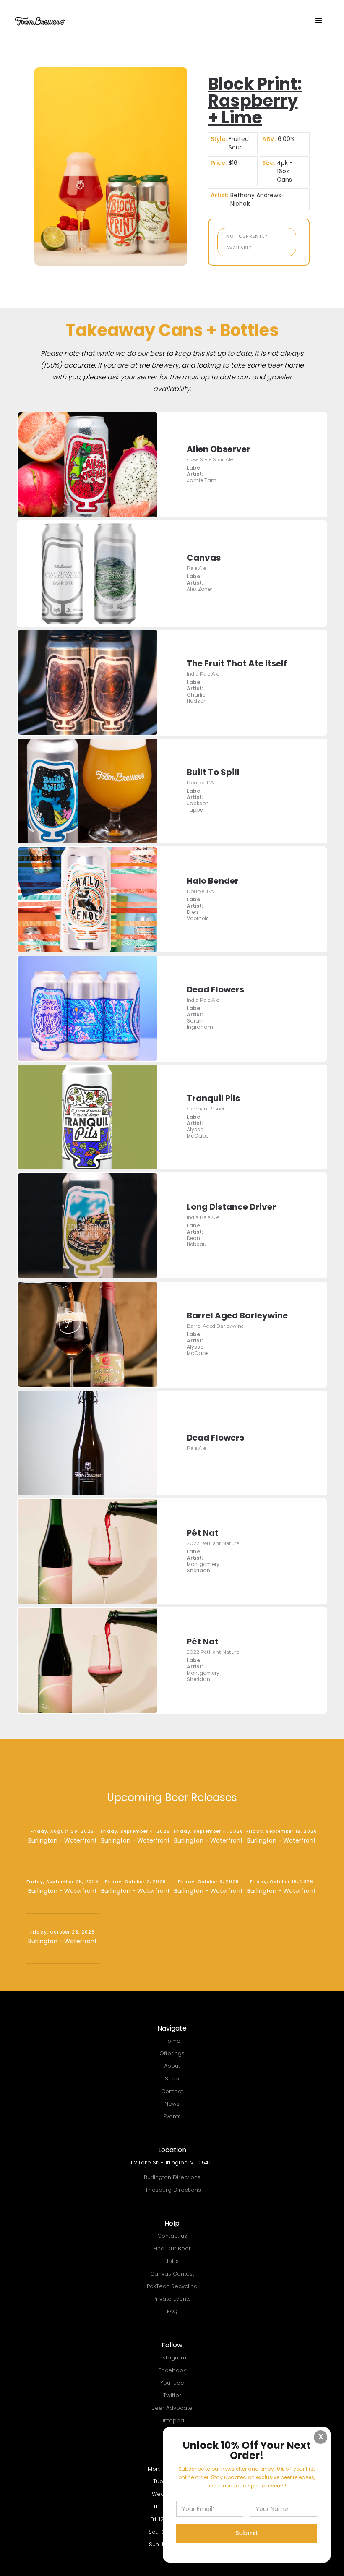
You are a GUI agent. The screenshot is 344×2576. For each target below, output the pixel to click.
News (172, 2104)
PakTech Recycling (172, 2286)
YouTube (172, 2383)
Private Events (172, 2299)
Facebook (172, 2370)
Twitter (172, 2395)
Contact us (172, 2236)
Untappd (172, 2421)
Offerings (172, 2053)
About (172, 2066)
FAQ (172, 2311)
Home (172, 2041)
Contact (172, 2091)
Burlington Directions (172, 2177)
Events (172, 2116)
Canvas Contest (172, 2274)
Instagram (172, 2358)
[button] (319, 21)
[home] (40, 21)
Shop (172, 2079)
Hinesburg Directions (172, 2190)
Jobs (172, 2261)
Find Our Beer (172, 2248)
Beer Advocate (172, 2408)
